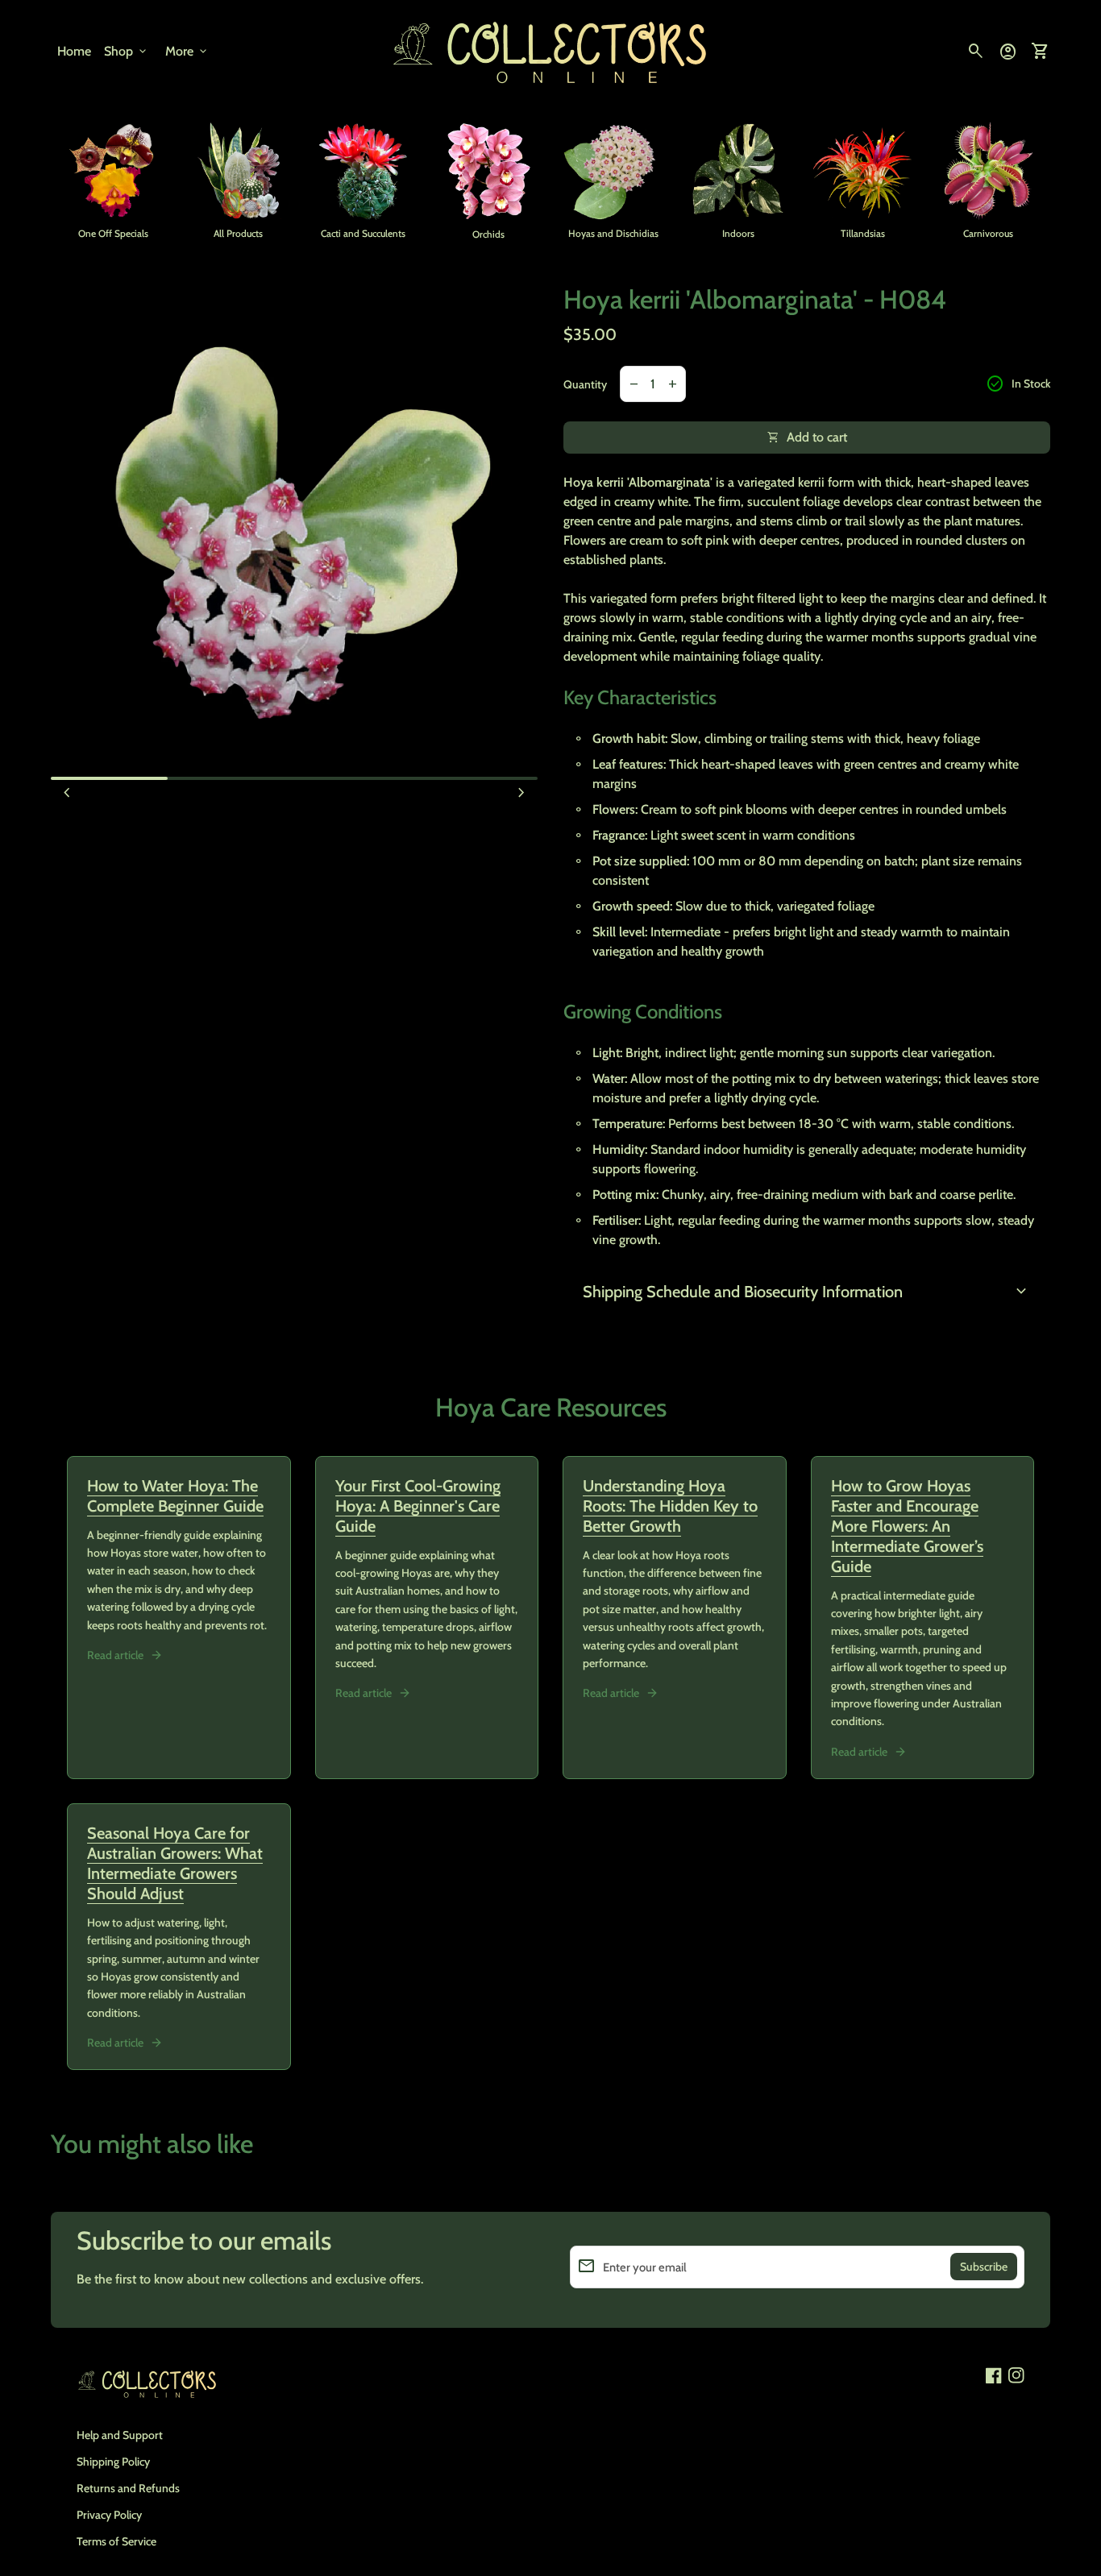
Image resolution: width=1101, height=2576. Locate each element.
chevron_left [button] (67, 793)
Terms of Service (116, 2541)
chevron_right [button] (521, 793)
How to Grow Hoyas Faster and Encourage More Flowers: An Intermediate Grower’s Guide (907, 1526)
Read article (115, 1655)
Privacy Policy (109, 2515)
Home (74, 51)
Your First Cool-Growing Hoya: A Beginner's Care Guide (418, 1506)
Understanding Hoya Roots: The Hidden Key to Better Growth (670, 1506)
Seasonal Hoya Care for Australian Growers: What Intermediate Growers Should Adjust (175, 1863)
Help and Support (120, 2435)
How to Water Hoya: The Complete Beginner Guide (175, 1496)
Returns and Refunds (128, 2488)
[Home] (550, 50)
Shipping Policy (113, 2462)
